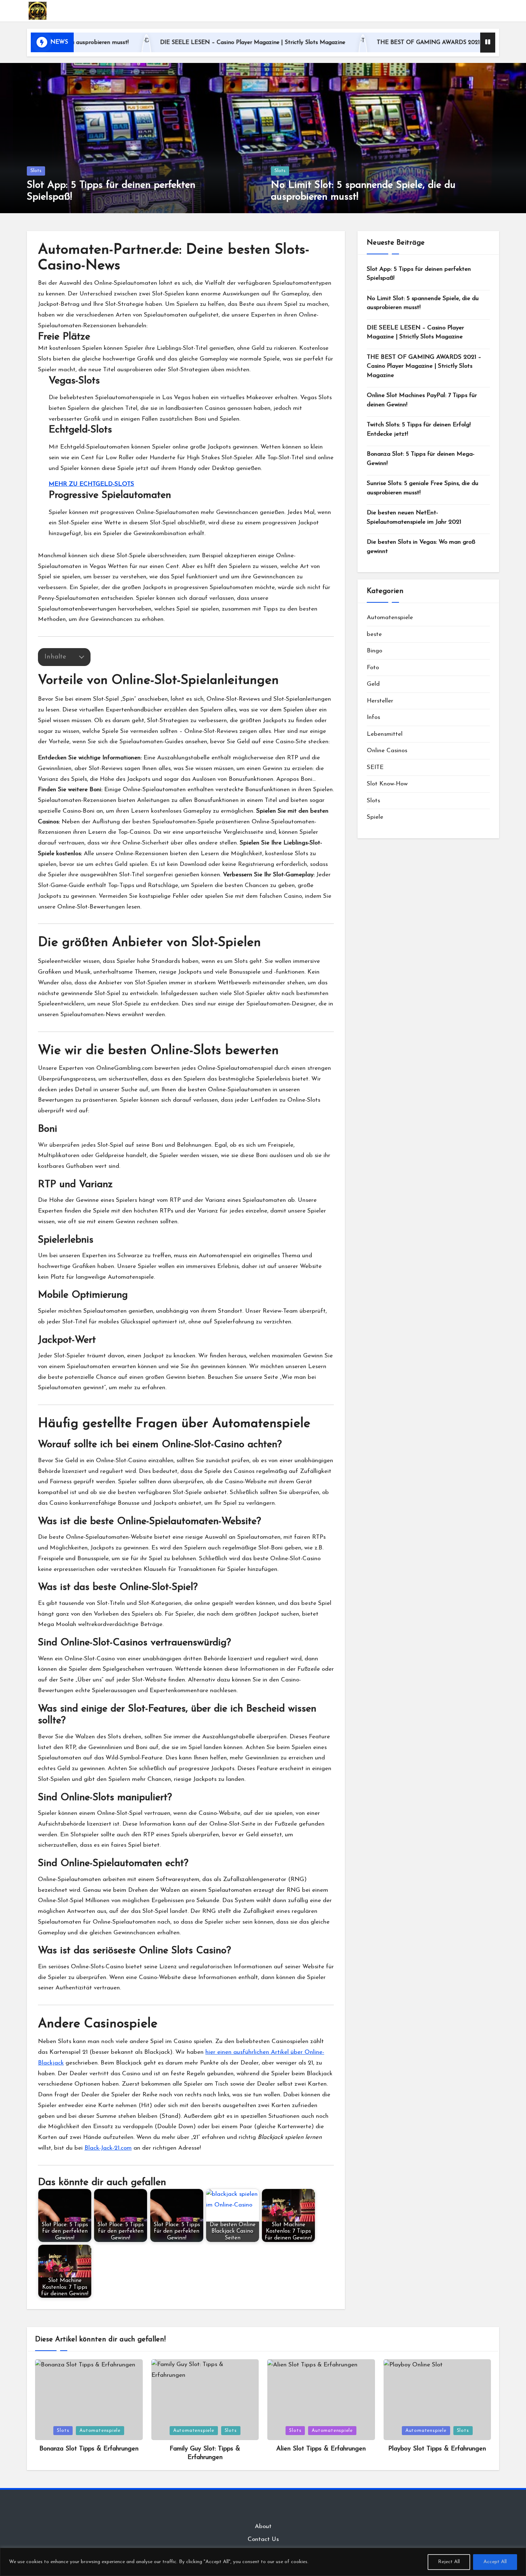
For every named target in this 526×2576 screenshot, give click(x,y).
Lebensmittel (385, 734)
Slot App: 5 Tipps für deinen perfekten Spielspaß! (419, 274)
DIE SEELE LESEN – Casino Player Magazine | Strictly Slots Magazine (163, 43)
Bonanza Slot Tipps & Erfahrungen (89, 2449)
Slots (36, 171)
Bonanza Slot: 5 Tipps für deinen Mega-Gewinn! (421, 459)
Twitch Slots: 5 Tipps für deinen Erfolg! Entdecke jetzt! (419, 429)
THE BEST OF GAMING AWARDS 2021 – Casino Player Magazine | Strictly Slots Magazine (406, 43)
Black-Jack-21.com (108, 2148)
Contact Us (263, 2539)
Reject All (449, 2562)
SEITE (375, 767)
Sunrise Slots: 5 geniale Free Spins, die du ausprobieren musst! (423, 488)
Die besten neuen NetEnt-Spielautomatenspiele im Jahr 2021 (414, 517)
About (263, 2526)
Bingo (374, 651)
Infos (373, 717)
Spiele (375, 817)
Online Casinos (387, 751)
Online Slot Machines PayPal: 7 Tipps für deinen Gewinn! (422, 400)
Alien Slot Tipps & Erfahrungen (321, 2449)
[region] (263, 2562)
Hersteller (380, 701)
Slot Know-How (387, 784)
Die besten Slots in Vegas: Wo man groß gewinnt (421, 547)
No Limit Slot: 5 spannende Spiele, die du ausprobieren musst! (423, 303)
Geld (373, 684)
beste (374, 634)
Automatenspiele (390, 618)
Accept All (495, 2562)
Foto (373, 668)
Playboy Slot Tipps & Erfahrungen (437, 2449)
